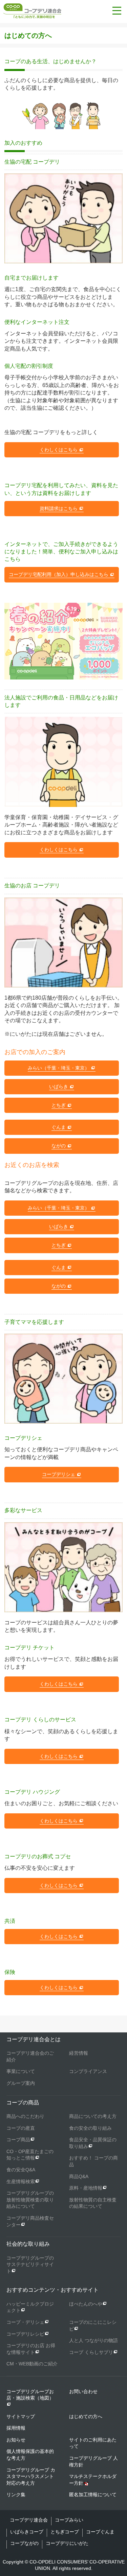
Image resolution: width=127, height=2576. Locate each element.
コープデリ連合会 (29, 2520)
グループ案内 (21, 2083)
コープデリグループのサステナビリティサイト (30, 2264)
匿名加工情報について (93, 2495)
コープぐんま (100, 2532)
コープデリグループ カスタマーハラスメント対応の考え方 (31, 2476)
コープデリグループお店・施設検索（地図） (30, 2395)
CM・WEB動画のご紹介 (32, 2364)
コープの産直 (21, 2128)
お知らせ (16, 2440)
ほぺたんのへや (86, 2304)
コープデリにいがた (67, 2543)
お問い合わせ (83, 2391)
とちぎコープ (65, 2532)
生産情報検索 (21, 2181)
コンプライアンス (88, 2071)
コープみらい (69, 2520)
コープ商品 (18, 2140)
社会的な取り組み (28, 2244)
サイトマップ (21, 2416)
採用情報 (16, 2428)
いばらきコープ (27, 2532)
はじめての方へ (86, 2416)
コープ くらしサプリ (91, 2352)
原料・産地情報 (86, 2188)
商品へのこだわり (25, 2116)
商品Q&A (79, 2176)
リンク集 (16, 2495)
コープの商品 (23, 2103)
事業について (21, 2071)
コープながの (24, 2543)
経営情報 (79, 2053)
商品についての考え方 (93, 2116)
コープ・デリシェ (25, 2322)
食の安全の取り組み (90, 2128)
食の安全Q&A (21, 2170)
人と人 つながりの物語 (93, 2340)
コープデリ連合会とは (34, 2039)
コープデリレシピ (25, 2334)
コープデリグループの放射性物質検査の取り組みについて (30, 2200)
